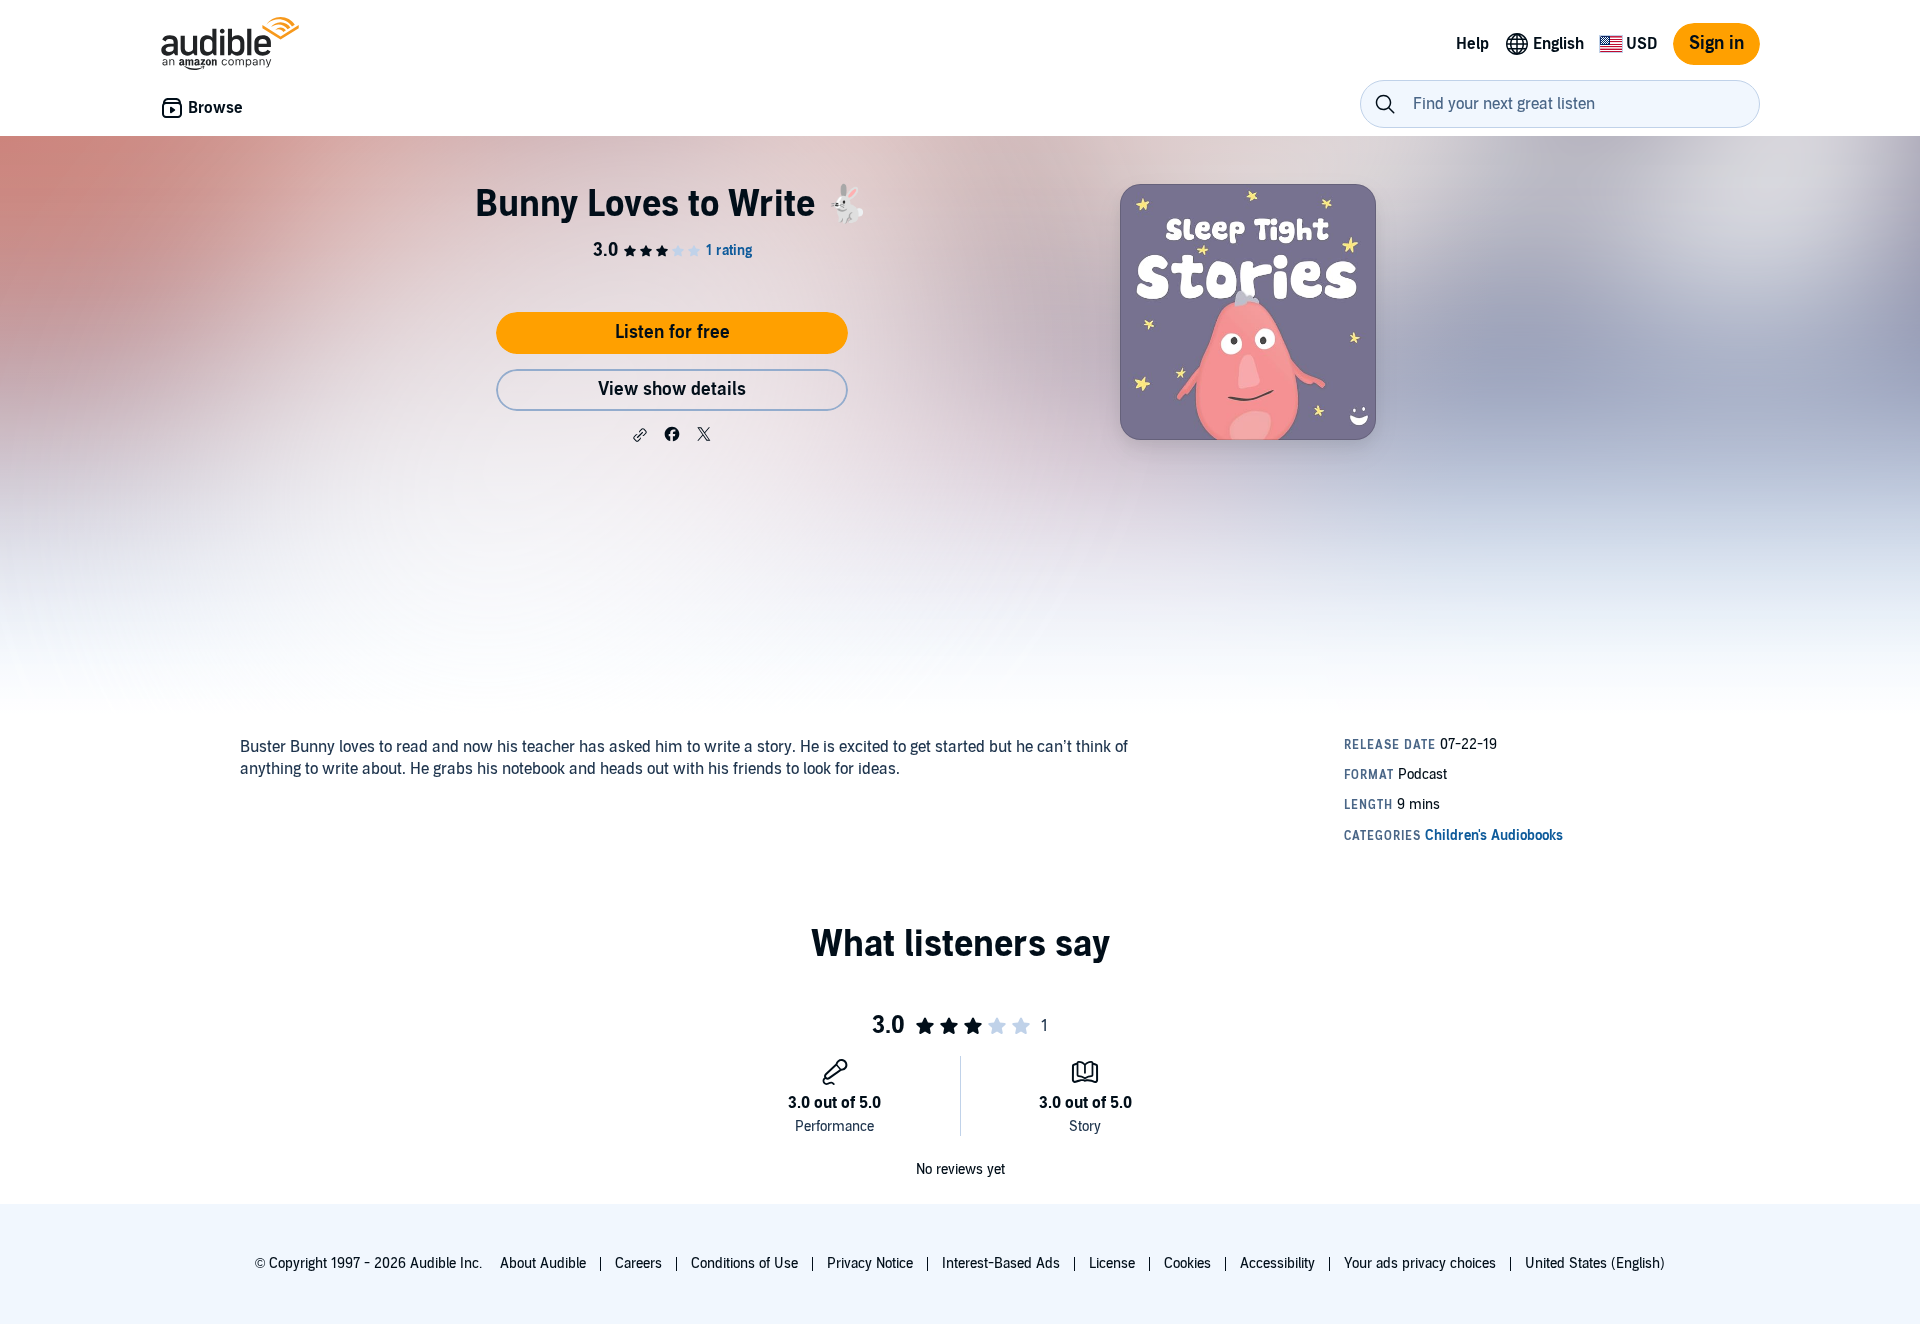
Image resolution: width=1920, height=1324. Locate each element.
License (1112, 1263)
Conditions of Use (744, 1263)
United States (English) (1595, 1263)
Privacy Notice (870, 1263)
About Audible (543, 1263)
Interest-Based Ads (1001, 1263)
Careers (638, 1263)
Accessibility (1277, 1263)
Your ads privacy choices (1420, 1263)
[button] (640, 435)
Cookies (1187, 1263)
